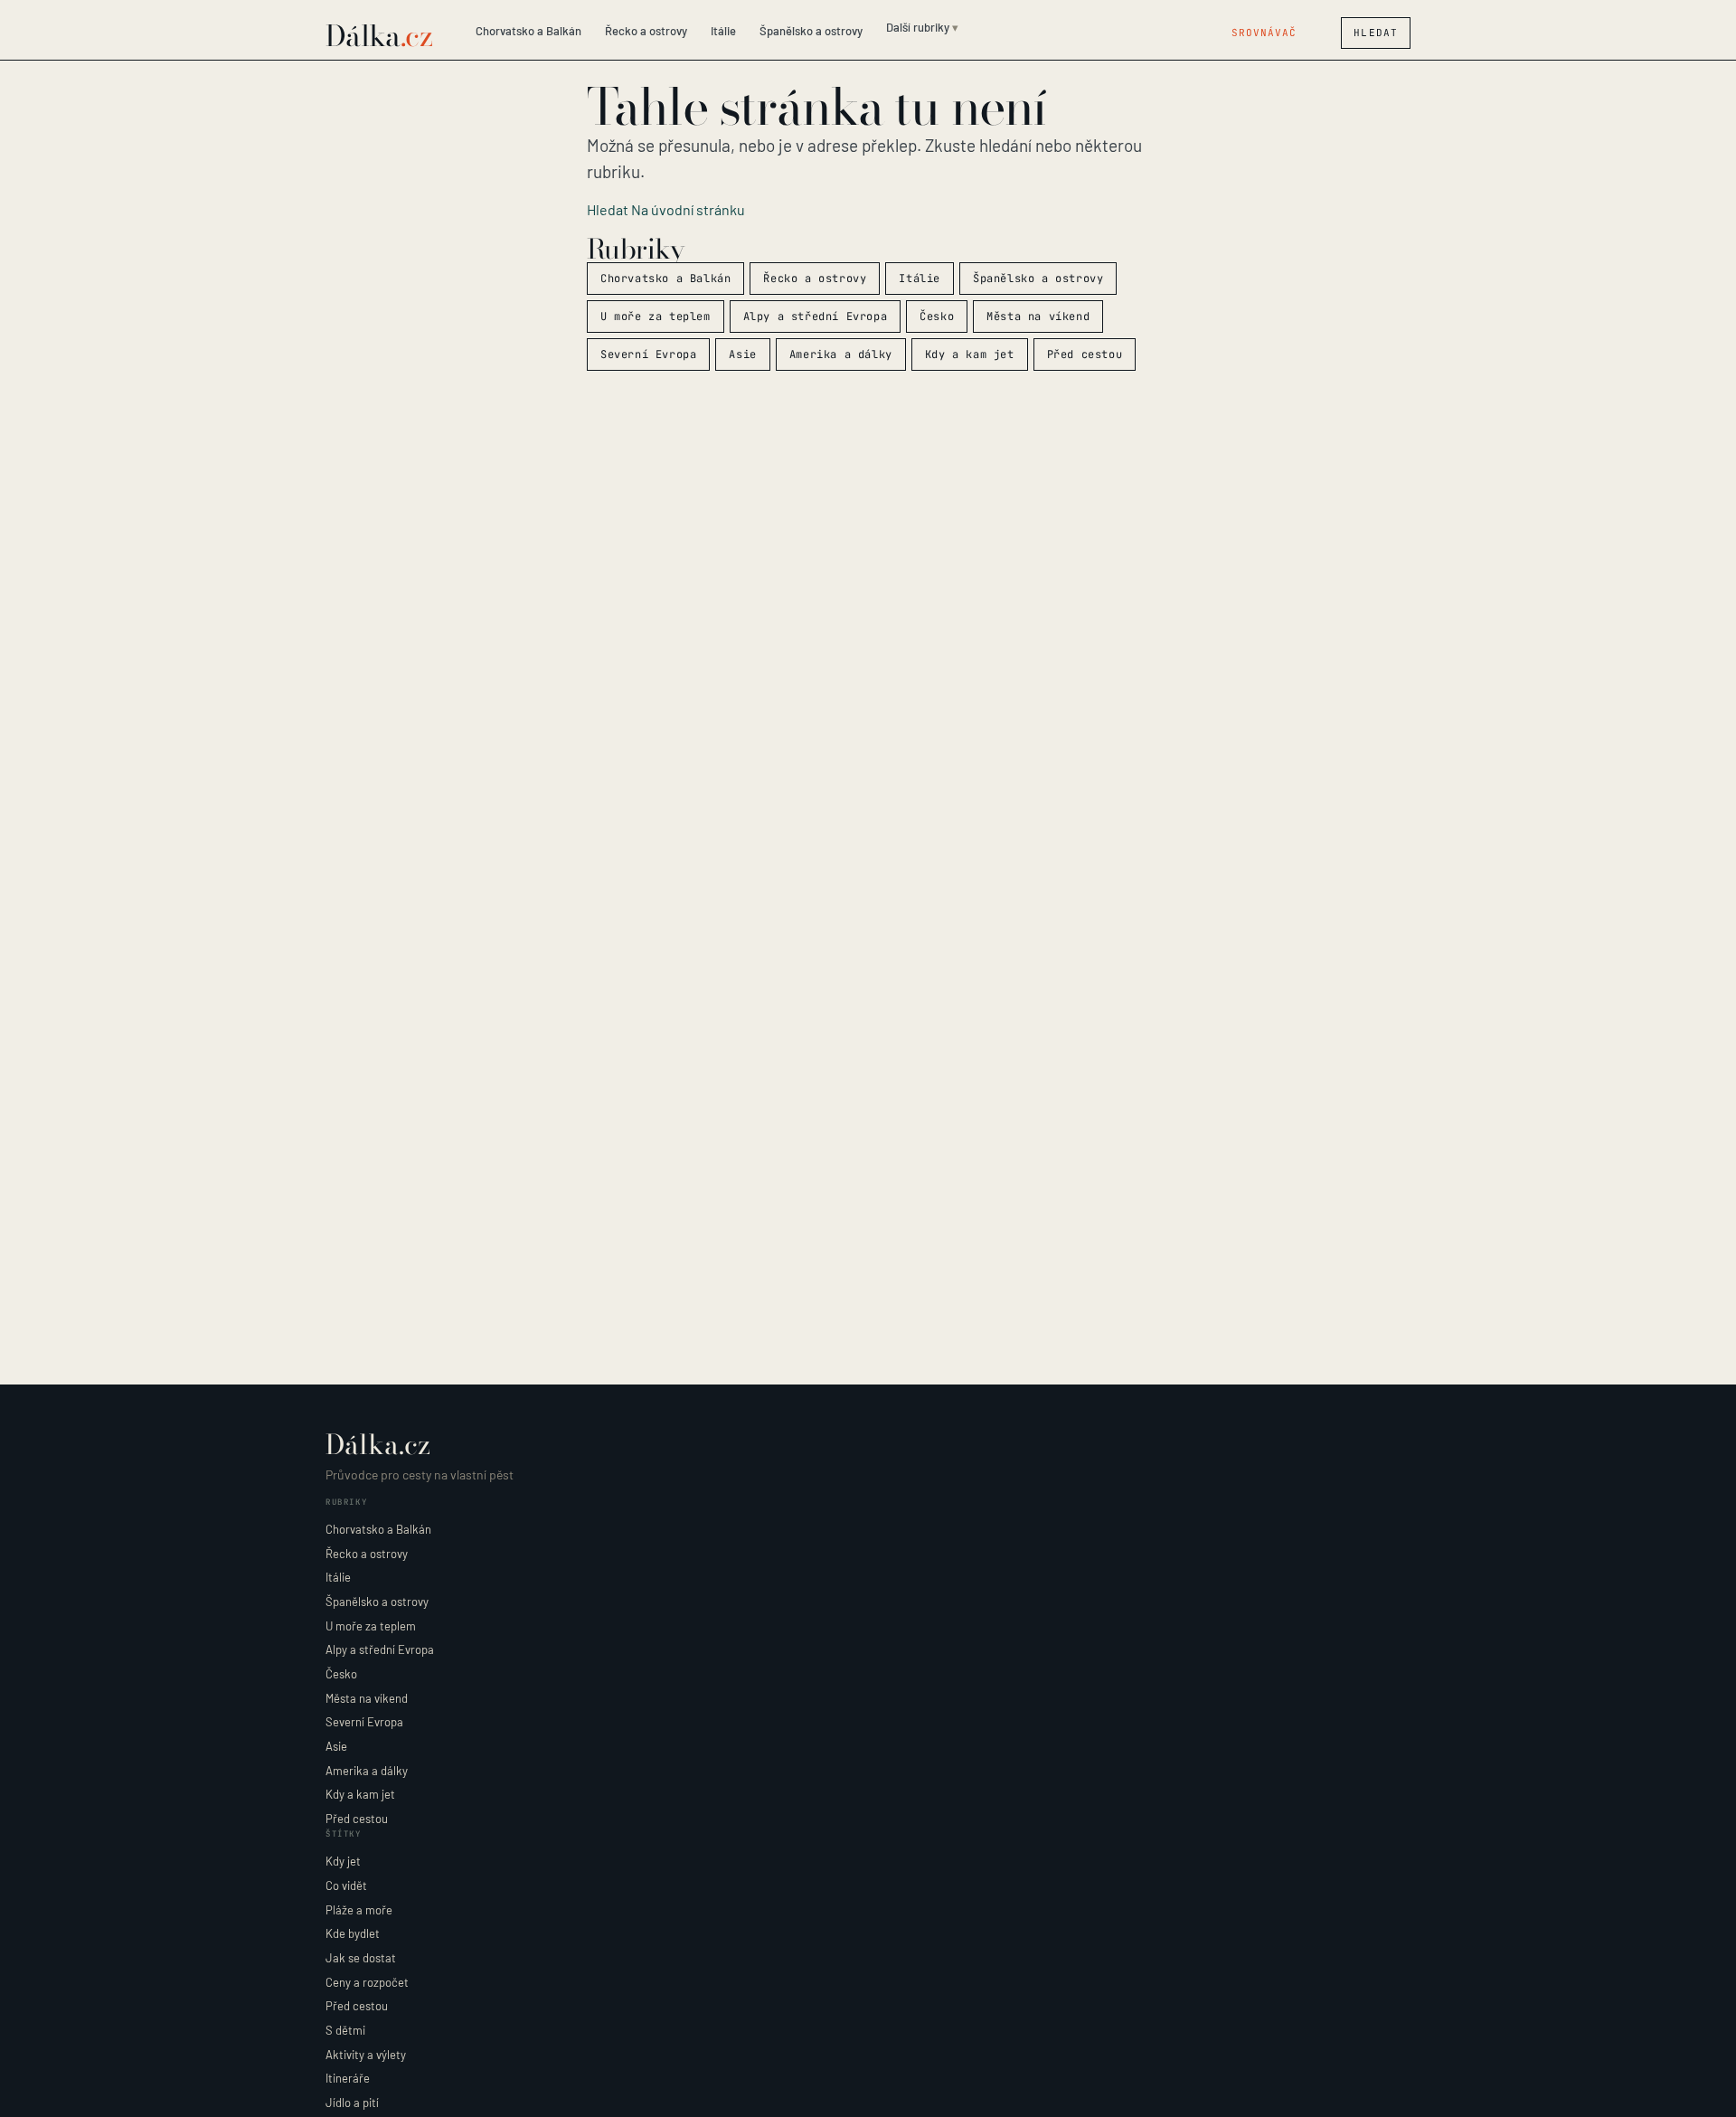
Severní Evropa (648, 354)
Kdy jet (343, 1861)
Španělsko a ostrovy (811, 31)
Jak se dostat (361, 1958)
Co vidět (346, 1885)
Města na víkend (1038, 317)
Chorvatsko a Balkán (528, 31)
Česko (937, 317)
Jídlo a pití (352, 2103)
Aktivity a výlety (366, 2055)
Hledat (1376, 33)
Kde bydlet (353, 1933)
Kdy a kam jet (970, 354)
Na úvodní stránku (688, 209)
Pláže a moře (359, 1910)
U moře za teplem (656, 317)
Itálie (723, 31)
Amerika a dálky (841, 354)
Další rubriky (918, 27)
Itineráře (348, 2078)
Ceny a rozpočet (367, 1982)
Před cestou (1085, 354)
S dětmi (345, 2030)
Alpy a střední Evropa (816, 317)
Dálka (379, 36)
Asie (742, 354)
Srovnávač (1264, 33)
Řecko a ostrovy (646, 31)
